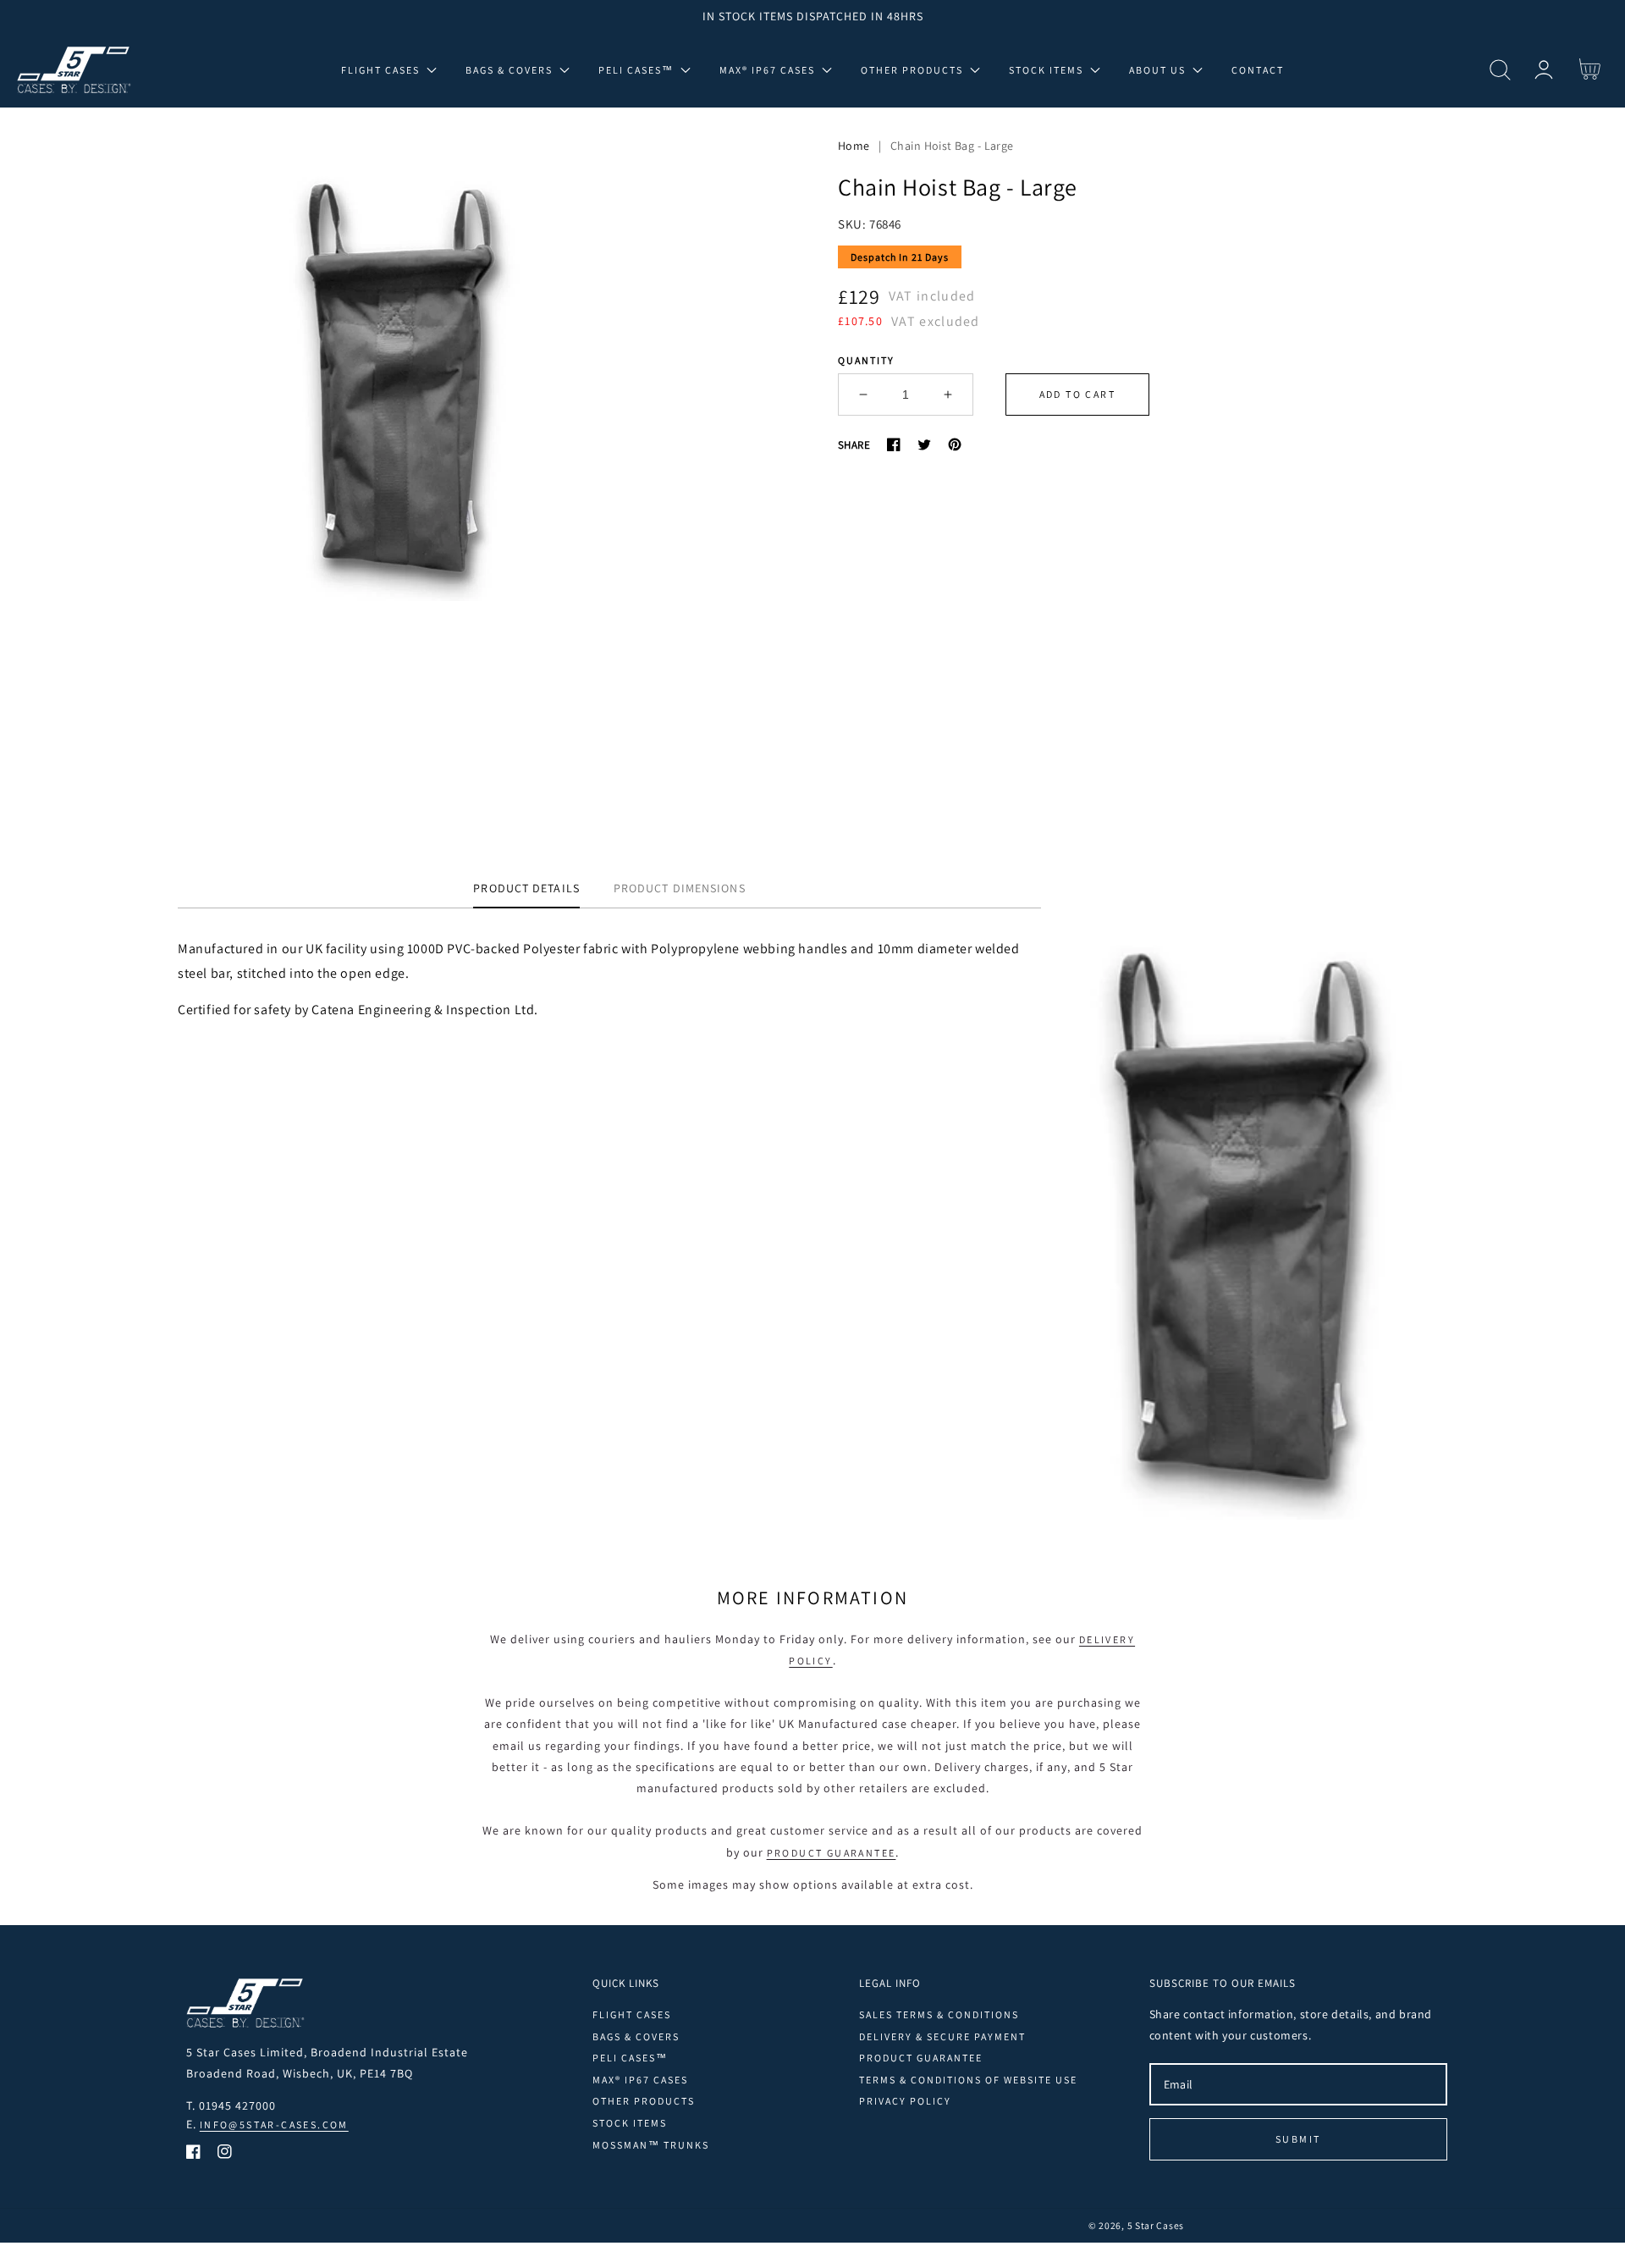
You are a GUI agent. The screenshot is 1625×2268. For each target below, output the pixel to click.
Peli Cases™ (630, 2058)
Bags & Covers (636, 2036)
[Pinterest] (955, 444)
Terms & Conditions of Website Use (968, 2080)
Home (854, 146)
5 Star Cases (1156, 2225)
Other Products (644, 2101)
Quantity (866, 360)
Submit (1298, 2139)
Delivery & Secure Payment (942, 2036)
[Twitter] (924, 444)
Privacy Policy (905, 2101)
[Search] (1500, 70)
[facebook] (193, 2155)
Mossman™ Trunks (651, 2145)
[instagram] (225, 2155)
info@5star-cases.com (274, 2125)
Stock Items (630, 2123)
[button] (1500, 70)
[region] (812, 16)
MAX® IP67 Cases (640, 2080)
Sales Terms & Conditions (939, 2014)
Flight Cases (632, 2014)
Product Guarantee (832, 1853)
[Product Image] (406, 473)
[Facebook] (894, 444)
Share (854, 445)
